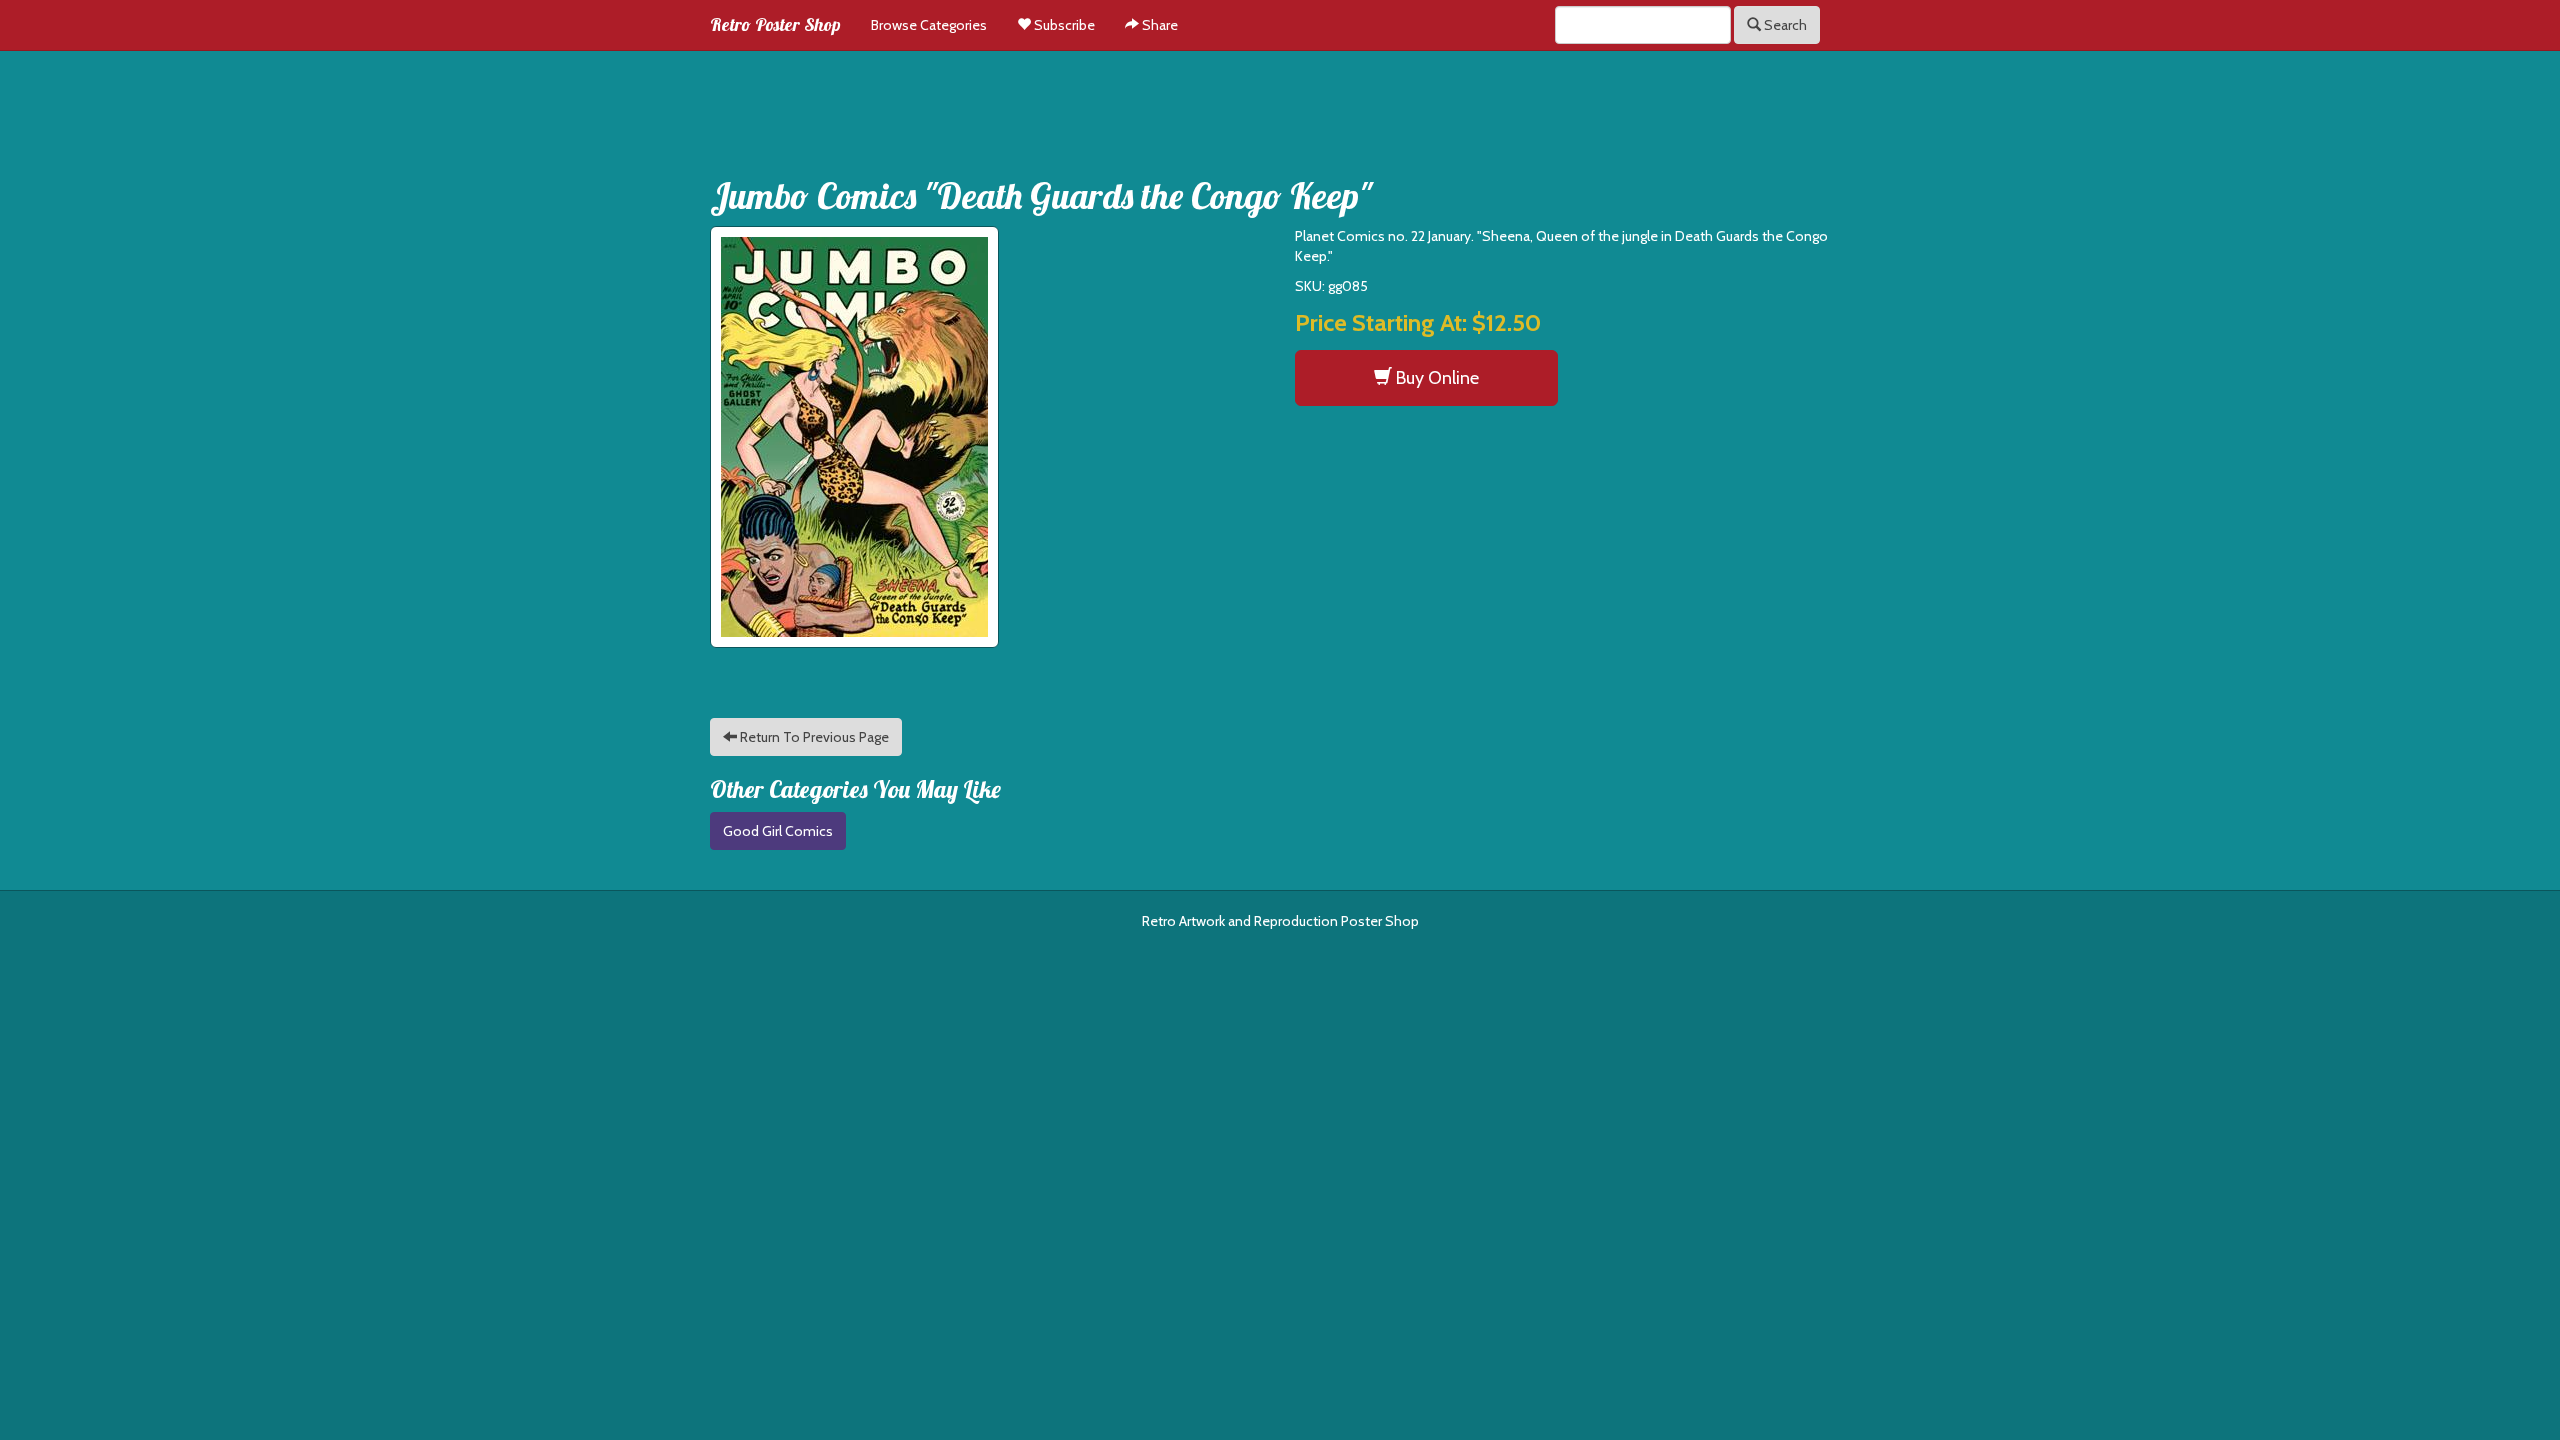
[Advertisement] (1280, 106)
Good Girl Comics (778, 831)
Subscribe (1063, 25)
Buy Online (1435, 378)
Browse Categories (929, 25)
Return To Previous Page (813, 737)
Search (1784, 25)
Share (1158, 25)
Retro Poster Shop (775, 24)
